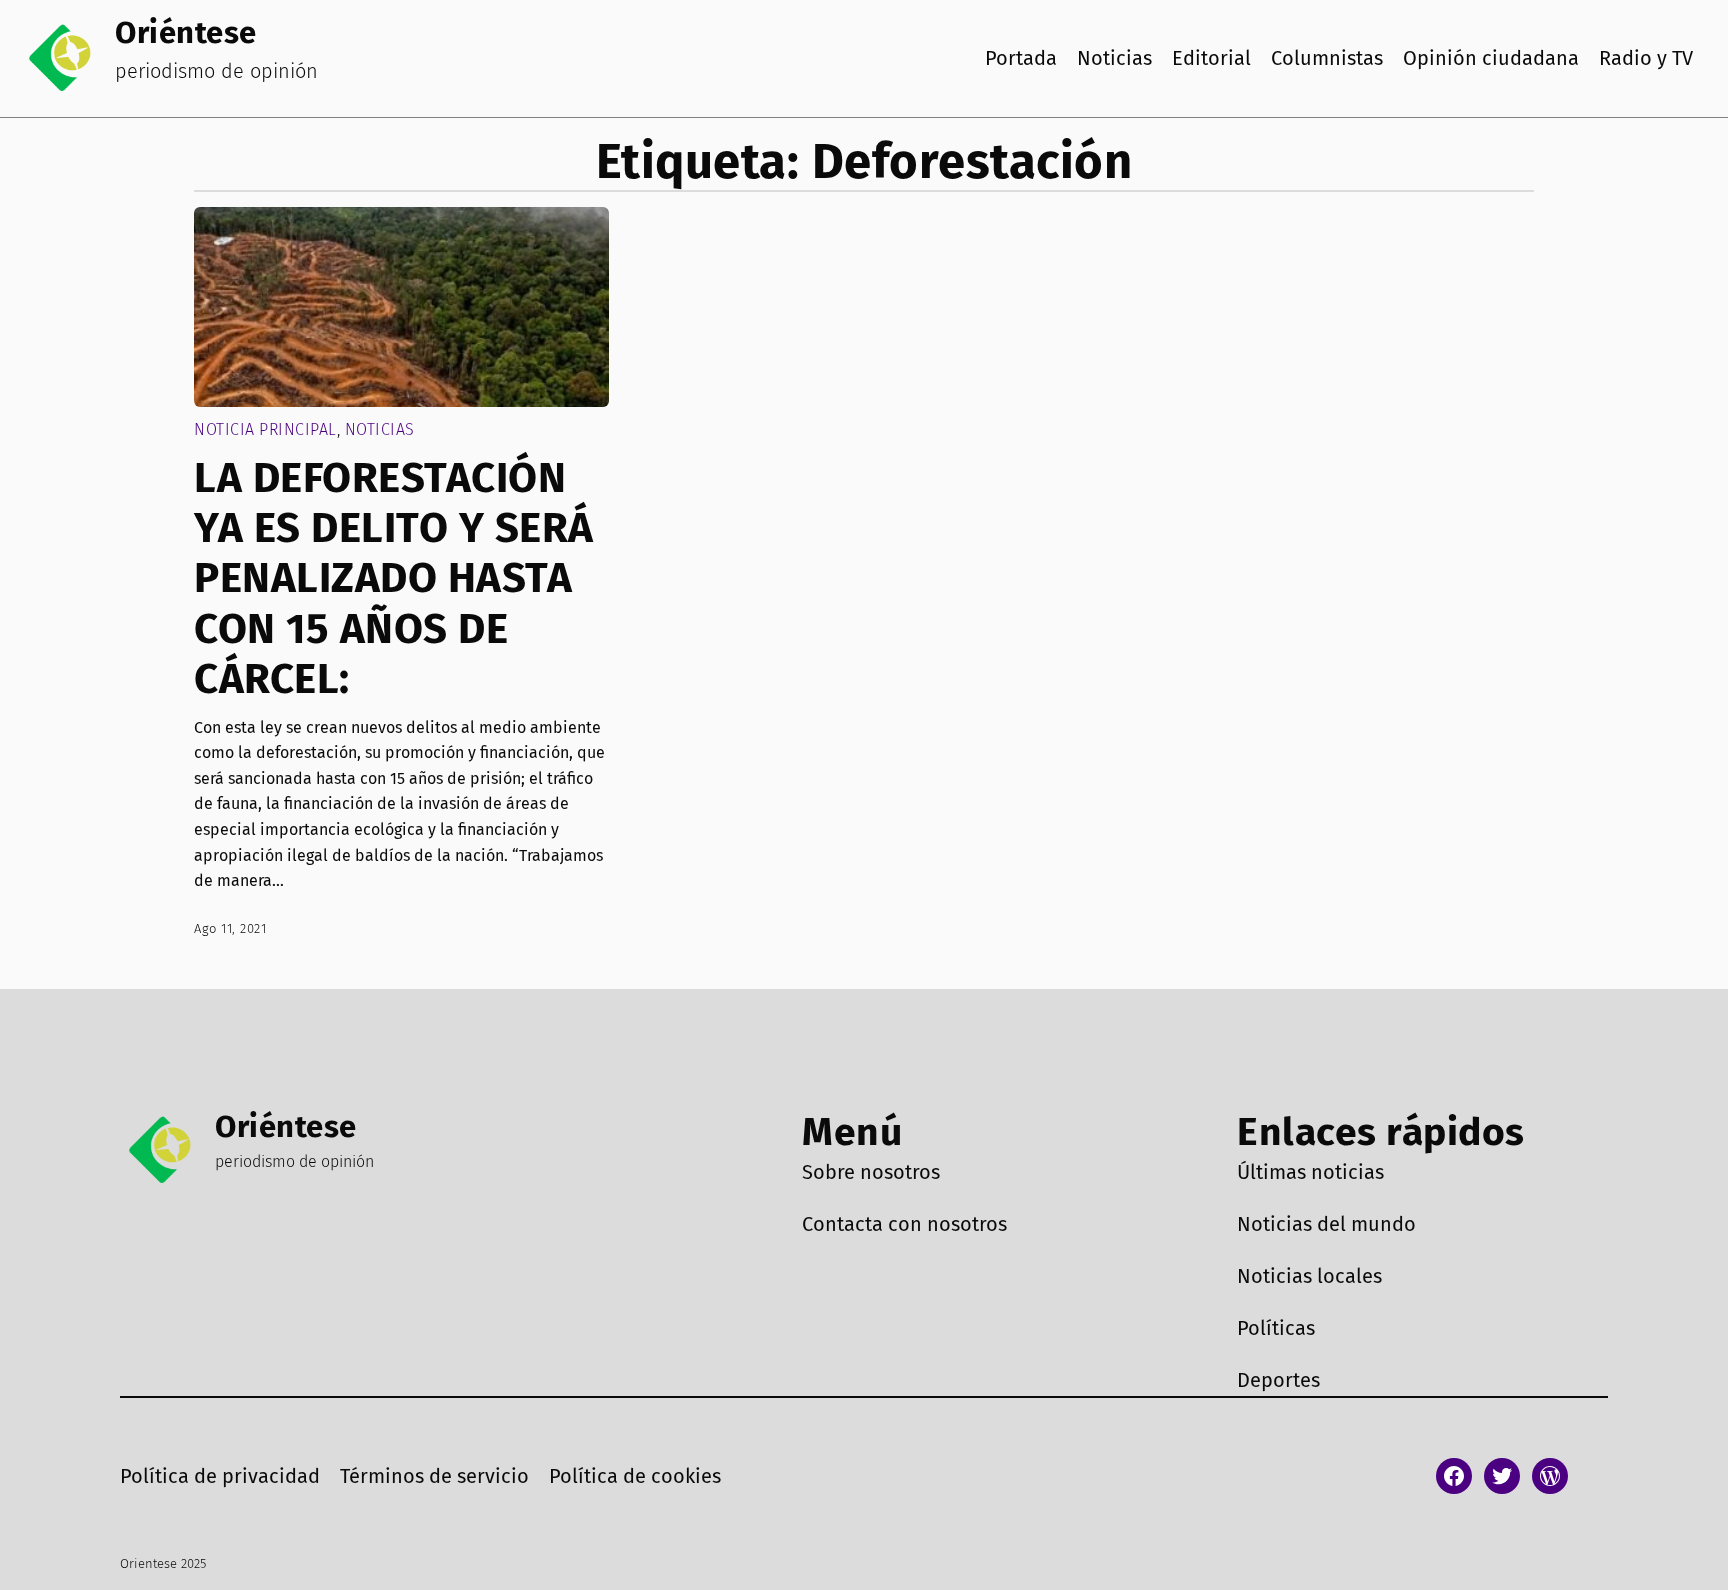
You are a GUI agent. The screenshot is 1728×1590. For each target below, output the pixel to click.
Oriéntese (186, 32)
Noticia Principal (265, 429)
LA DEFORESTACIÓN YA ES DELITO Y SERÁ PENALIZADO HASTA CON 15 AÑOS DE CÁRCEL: (394, 579)
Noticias (380, 429)
